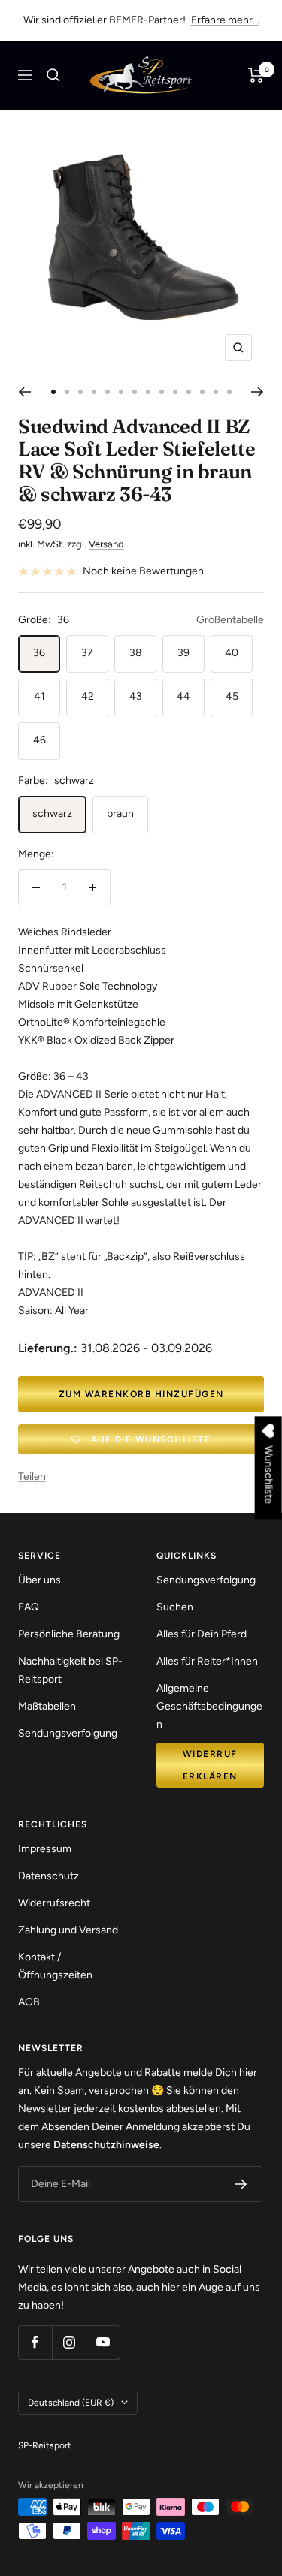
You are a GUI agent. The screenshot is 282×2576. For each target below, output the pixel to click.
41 (39, 696)
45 (232, 696)
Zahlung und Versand (68, 1930)
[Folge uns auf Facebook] (35, 2342)
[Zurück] (24, 392)
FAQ (29, 1607)
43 (136, 696)
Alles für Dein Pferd (202, 1634)
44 (183, 696)
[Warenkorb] (256, 75)
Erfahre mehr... (225, 20)
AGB (29, 2002)
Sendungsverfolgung (68, 1733)
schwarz (52, 813)
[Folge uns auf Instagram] (69, 2342)
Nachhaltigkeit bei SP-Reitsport (70, 1670)
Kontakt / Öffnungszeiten (55, 1966)
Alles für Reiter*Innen (207, 1661)
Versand (106, 544)
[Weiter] (258, 392)
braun (120, 813)
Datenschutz (49, 1876)
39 (183, 653)
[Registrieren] (241, 2184)
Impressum (45, 1849)
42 (88, 696)
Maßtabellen (47, 1706)
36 (39, 653)
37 (87, 653)
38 (136, 653)
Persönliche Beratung (69, 1634)
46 (39, 740)
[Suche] (53, 75)
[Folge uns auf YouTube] (103, 2342)
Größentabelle (230, 620)
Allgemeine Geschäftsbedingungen (209, 1706)
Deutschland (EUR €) (71, 2403)
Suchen (175, 1607)
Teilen (32, 1476)
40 (232, 653)
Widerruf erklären (210, 1765)
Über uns (39, 1580)
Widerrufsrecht (54, 1903)
